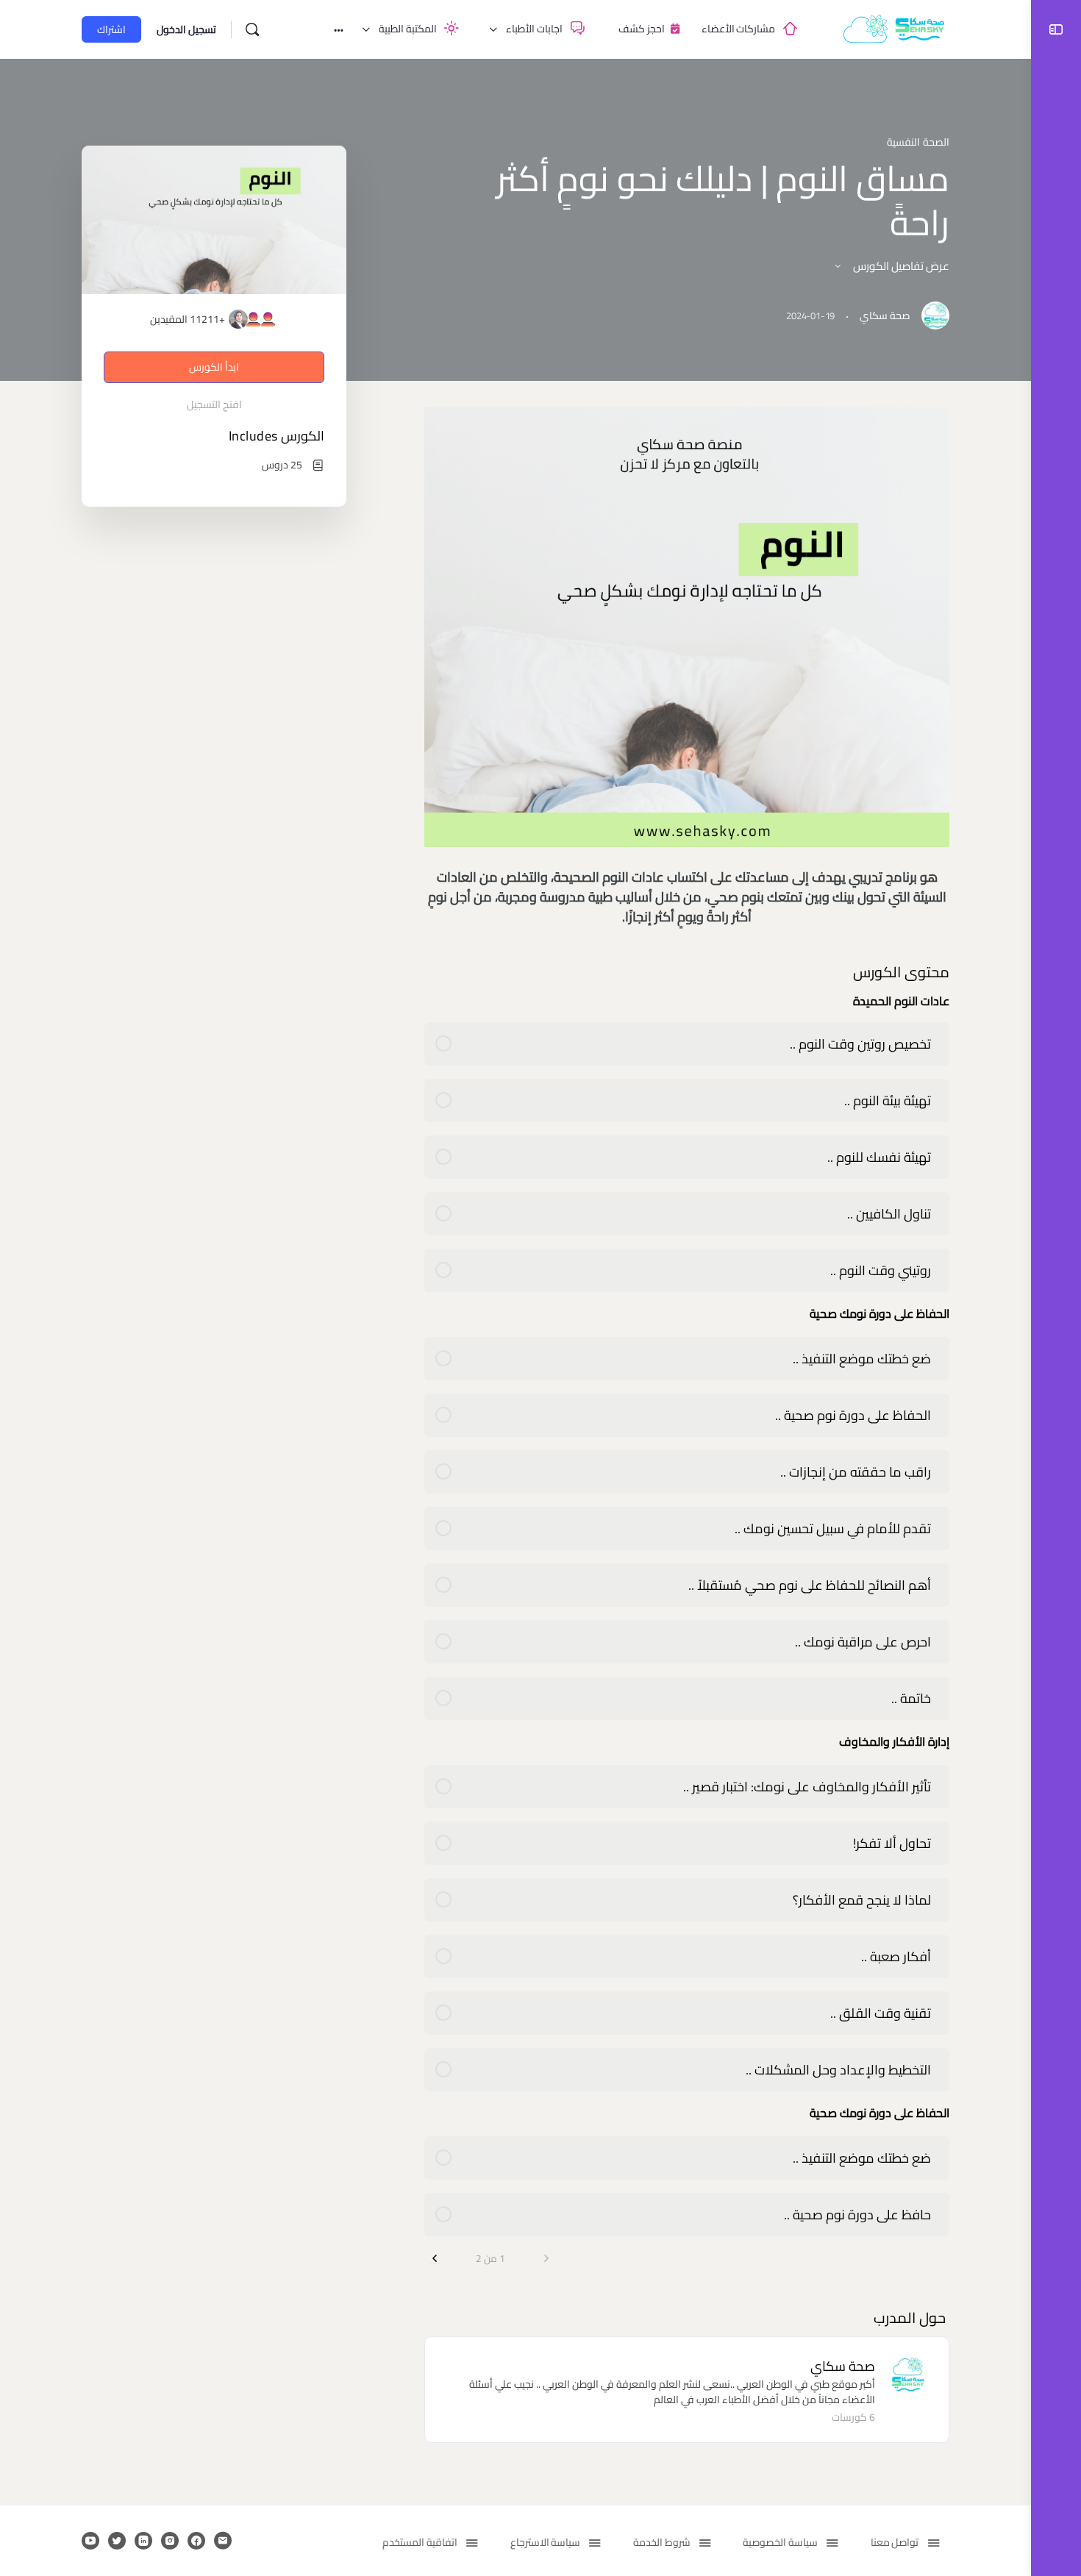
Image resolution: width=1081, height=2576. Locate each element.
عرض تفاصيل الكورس (900, 266)
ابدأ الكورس (214, 367)
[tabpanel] (687, 667)
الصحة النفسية (918, 142)
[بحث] (252, 29)
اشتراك (111, 29)
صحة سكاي (843, 2366)
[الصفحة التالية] (435, 2259)
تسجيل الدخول (186, 29)
